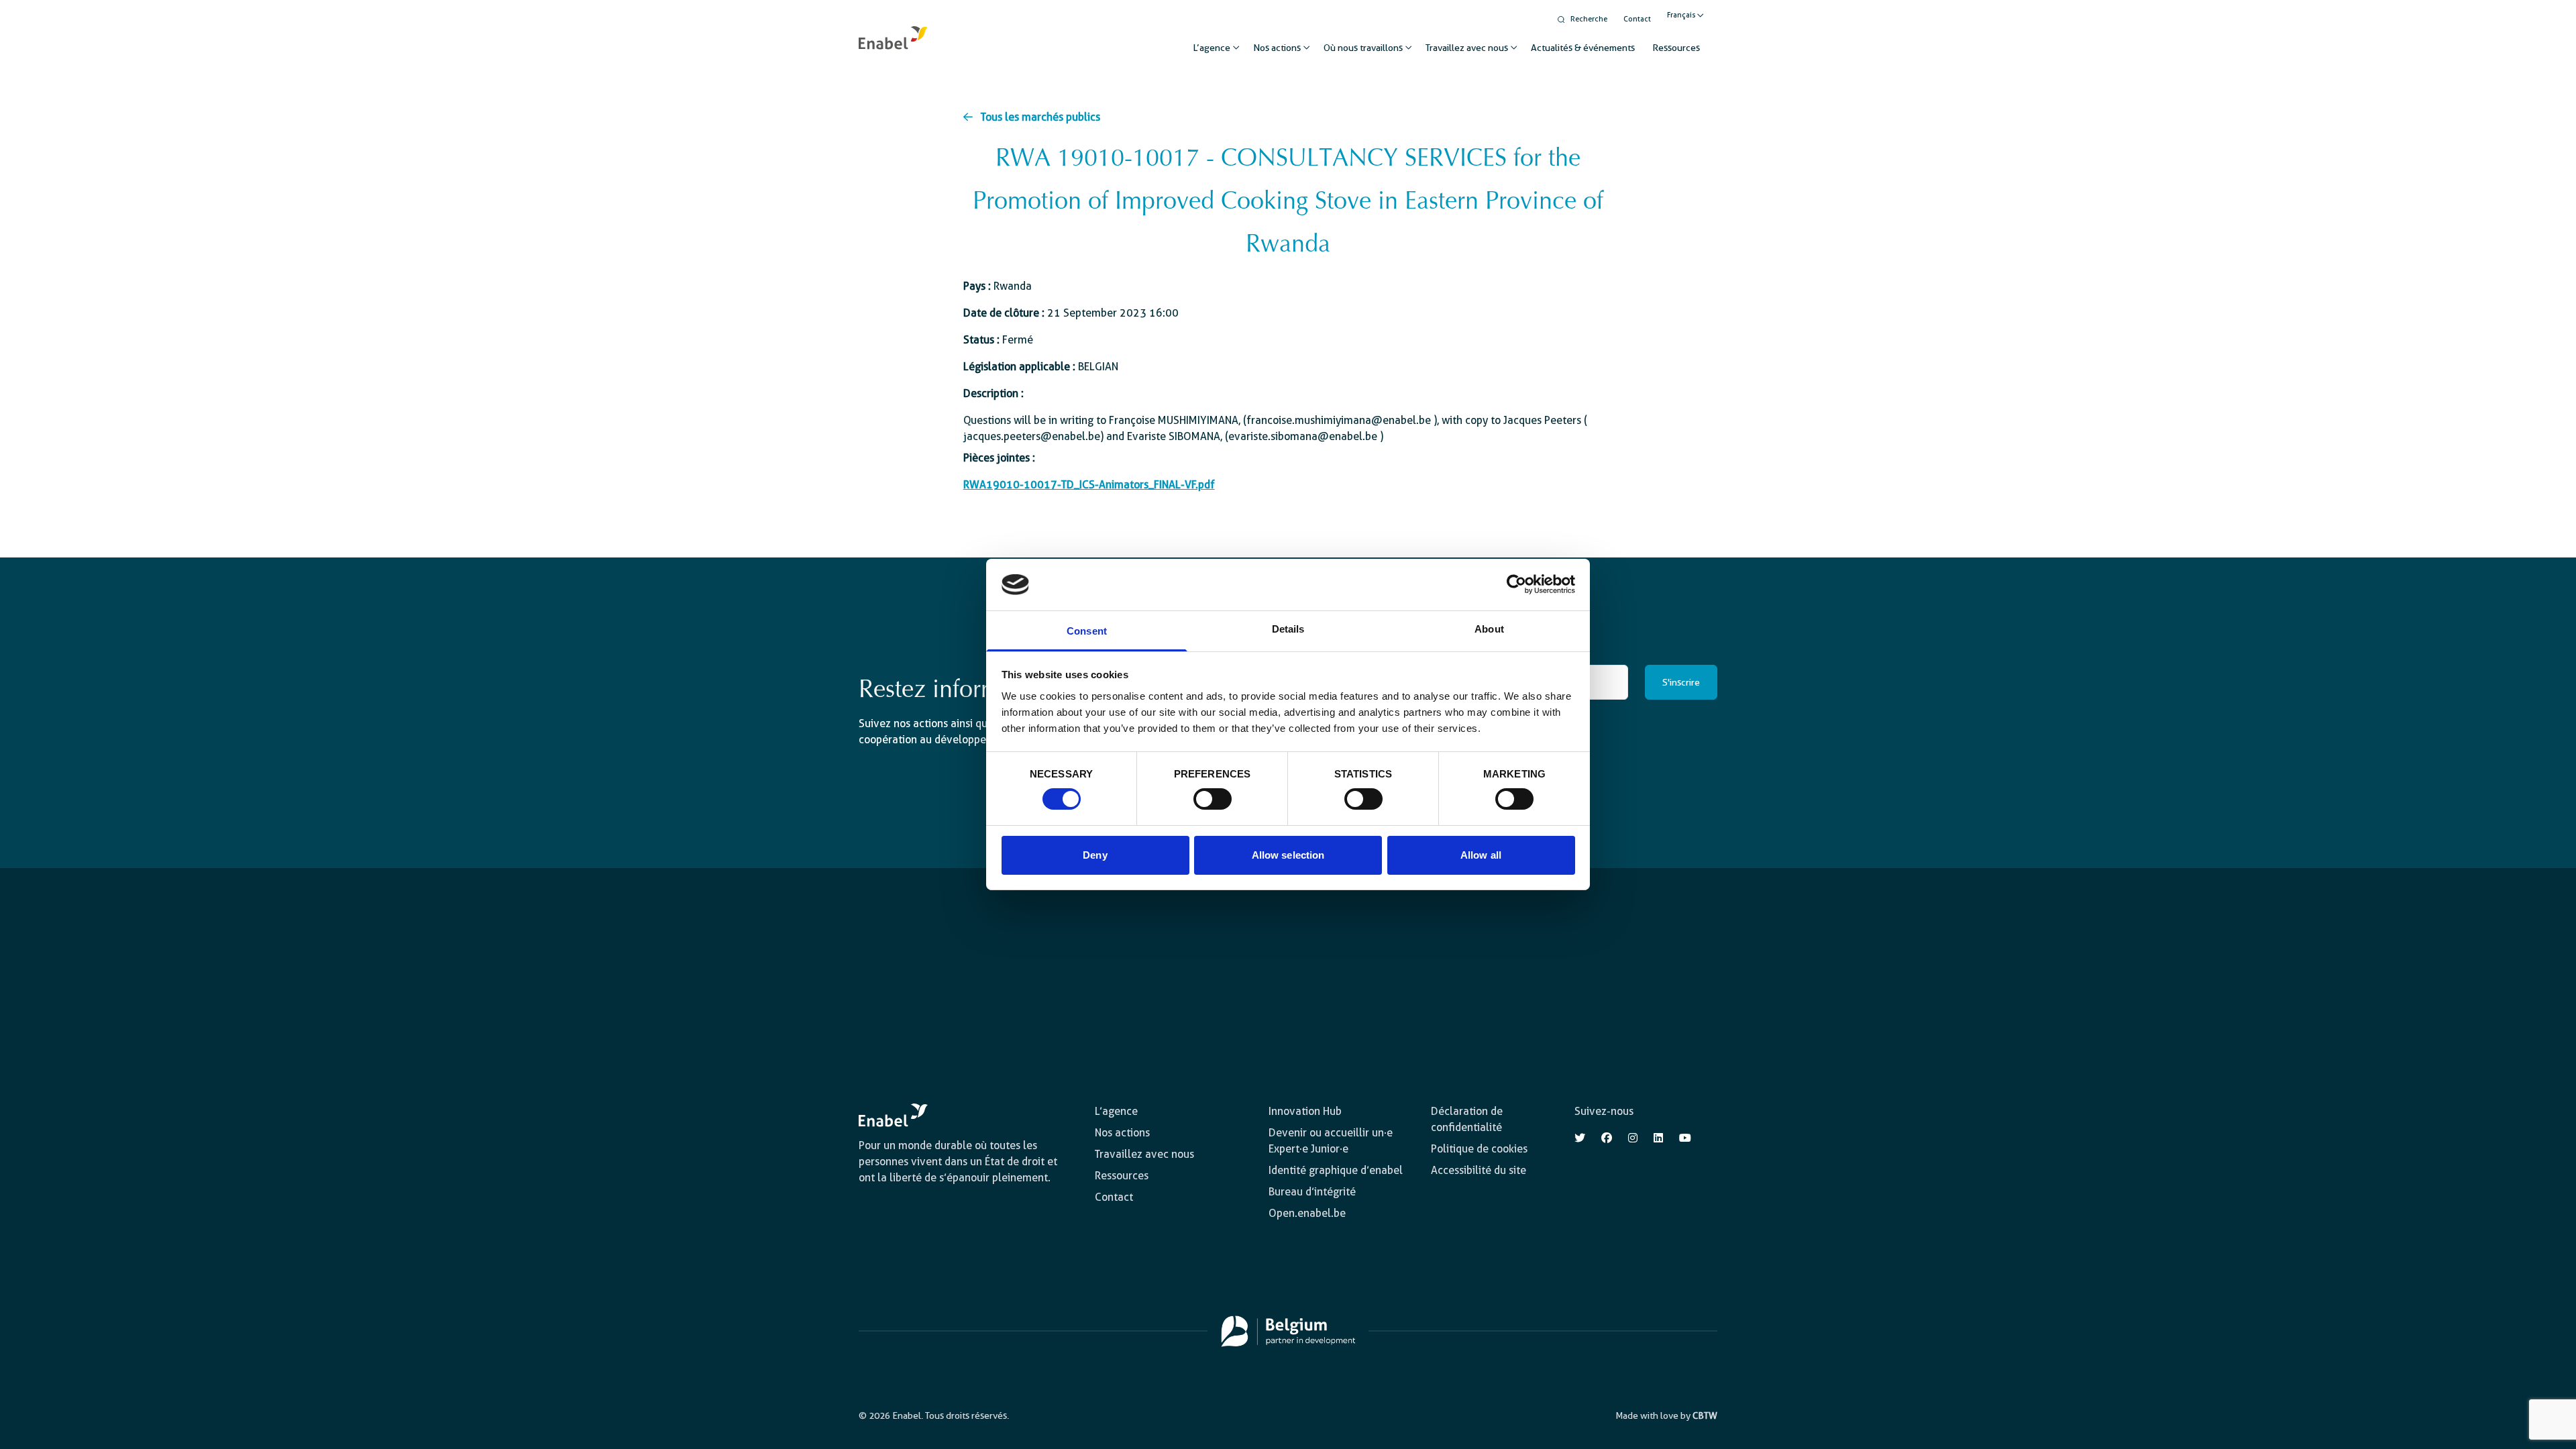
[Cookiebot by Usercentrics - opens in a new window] (1516, 584)
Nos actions (1277, 48)
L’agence (1212, 48)
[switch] (1213, 799)
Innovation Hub (1305, 1111)
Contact (1637, 19)
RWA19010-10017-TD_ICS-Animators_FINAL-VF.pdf (1089, 485)
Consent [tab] (1087, 631)
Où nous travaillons (1363, 48)
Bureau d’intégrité (1312, 1192)
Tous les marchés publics (1040, 117)
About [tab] (1489, 629)
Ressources (1676, 48)
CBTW (1705, 1415)
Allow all (1481, 855)
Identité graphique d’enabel (1336, 1170)
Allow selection (1288, 855)
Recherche (1589, 19)
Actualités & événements (1583, 48)
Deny (1095, 855)
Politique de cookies (1479, 1149)
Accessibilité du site (1479, 1170)
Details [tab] (1288, 629)
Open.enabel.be (1307, 1213)
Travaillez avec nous (1467, 48)
